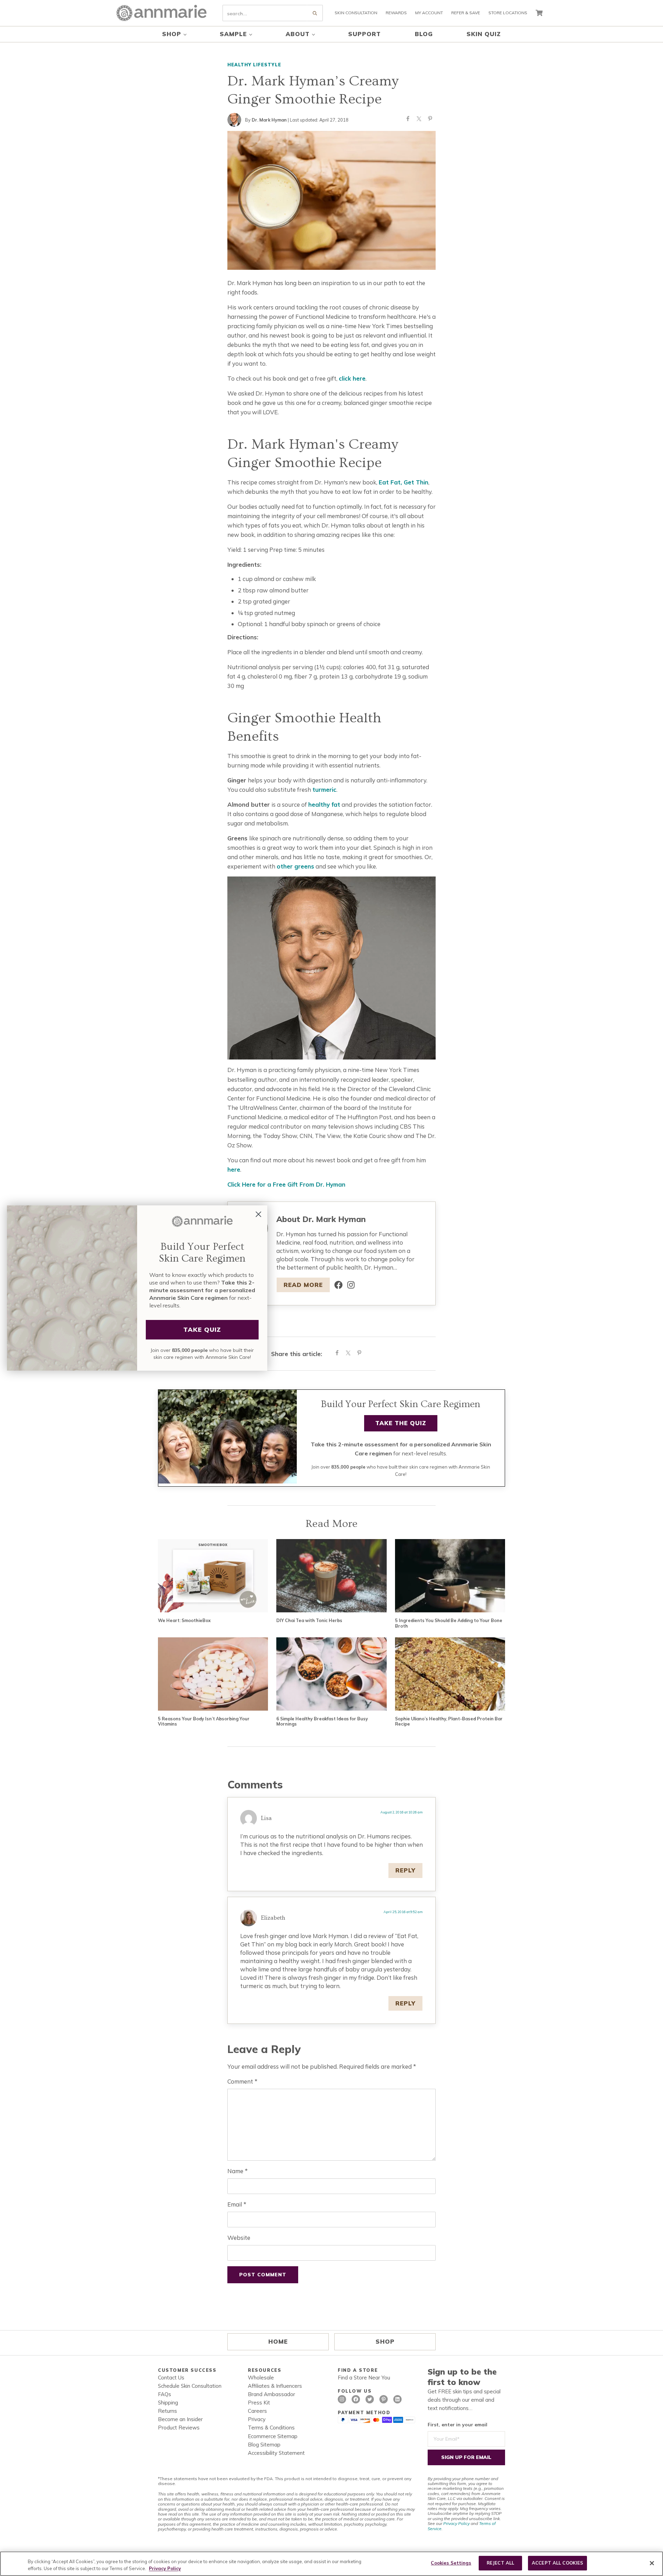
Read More (303, 1285)
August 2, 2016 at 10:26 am (402, 1812)
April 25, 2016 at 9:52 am (403, 1912)
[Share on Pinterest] (430, 120)
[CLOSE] (652, 2563)
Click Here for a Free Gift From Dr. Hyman (286, 1184)
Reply (405, 1870)
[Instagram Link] (351, 1285)
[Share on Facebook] (408, 120)
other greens (295, 866)
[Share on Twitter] (419, 120)
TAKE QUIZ (202, 1329)
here (234, 1169)
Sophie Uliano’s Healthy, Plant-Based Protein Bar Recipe (449, 1722)
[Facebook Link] (338, 1285)
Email (237, 2204)
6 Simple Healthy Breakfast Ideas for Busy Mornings (322, 1722)
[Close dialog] (258, 1214)
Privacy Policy (456, 2523)
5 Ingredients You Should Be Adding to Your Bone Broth (449, 1623)
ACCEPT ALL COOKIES (557, 2563)
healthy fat (324, 804)
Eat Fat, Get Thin (404, 482)
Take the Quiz (401, 1423)
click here (352, 378)
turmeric (324, 790)
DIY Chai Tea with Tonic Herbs (309, 1621)
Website (239, 2238)
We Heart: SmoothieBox (184, 1621)
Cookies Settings (451, 2563)
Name (237, 2171)
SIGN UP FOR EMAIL (466, 2457)
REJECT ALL (500, 2563)
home (278, 2341)
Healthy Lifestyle (254, 65)
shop (385, 2341)
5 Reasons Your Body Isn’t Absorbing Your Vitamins (204, 1722)
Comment (242, 2081)
